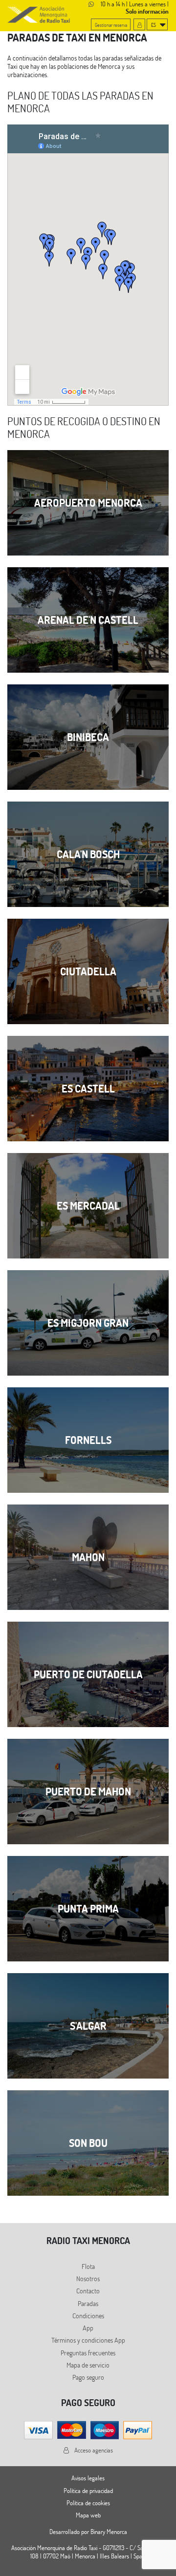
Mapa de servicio (88, 2365)
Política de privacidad (88, 2491)
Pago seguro (88, 2377)
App (88, 2328)
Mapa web (88, 2515)
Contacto (88, 2291)
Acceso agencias (93, 2450)
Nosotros (88, 2278)
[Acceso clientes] (139, 24)
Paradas (88, 2303)
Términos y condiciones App (88, 2340)
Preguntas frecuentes (88, 2353)
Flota (88, 2266)
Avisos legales (88, 2478)
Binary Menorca (109, 2532)
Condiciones (88, 2316)
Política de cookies (88, 2503)
